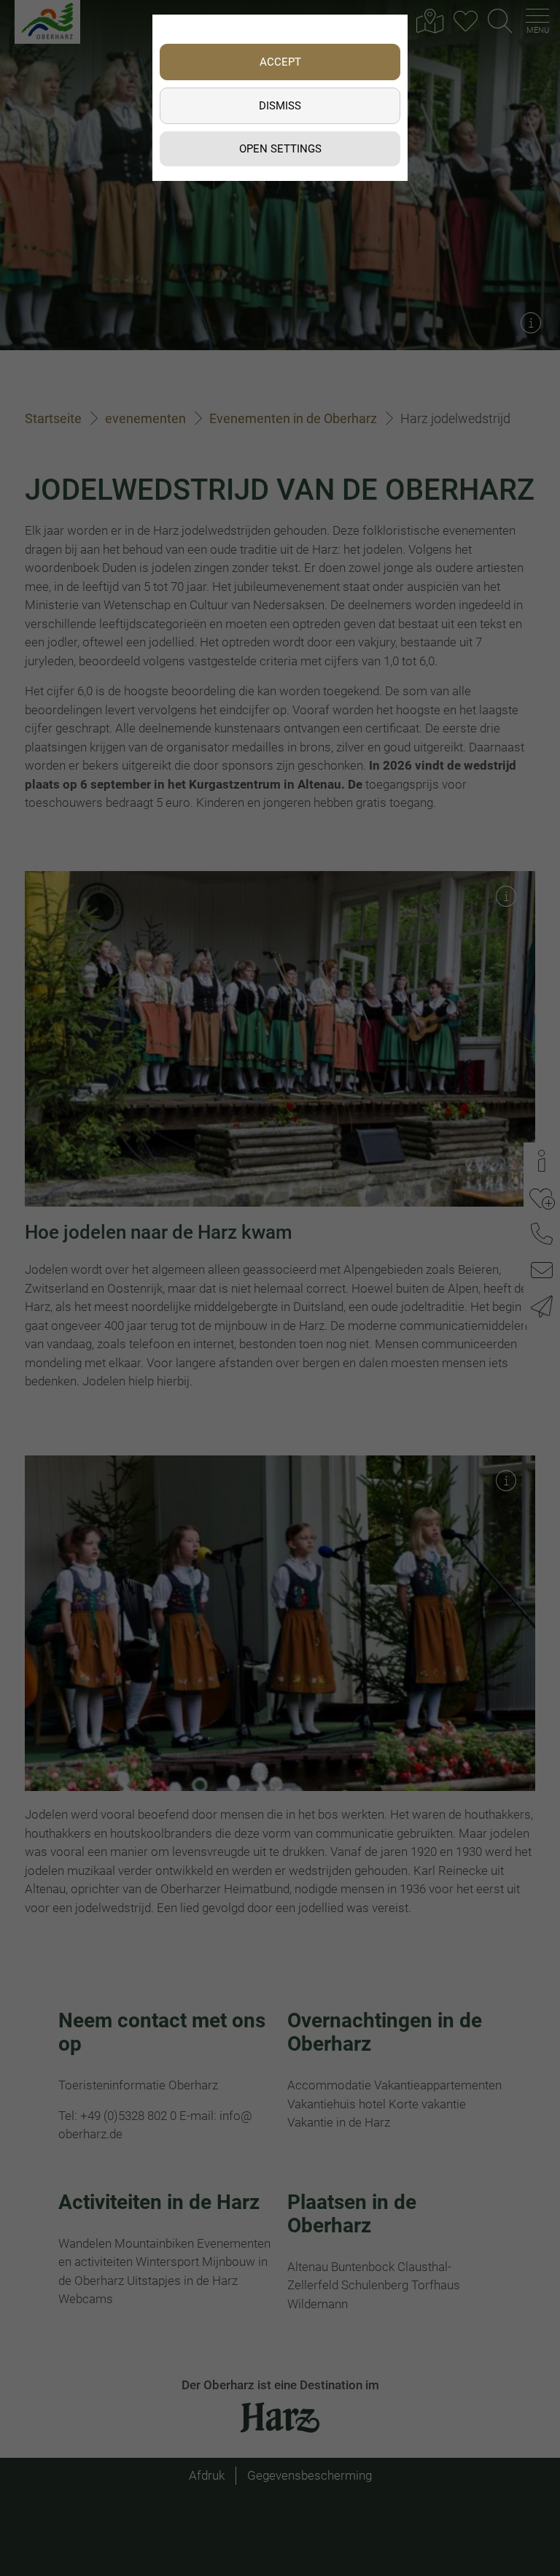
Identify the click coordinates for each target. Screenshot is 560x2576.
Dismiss (280, 106)
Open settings (280, 149)
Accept (280, 62)
